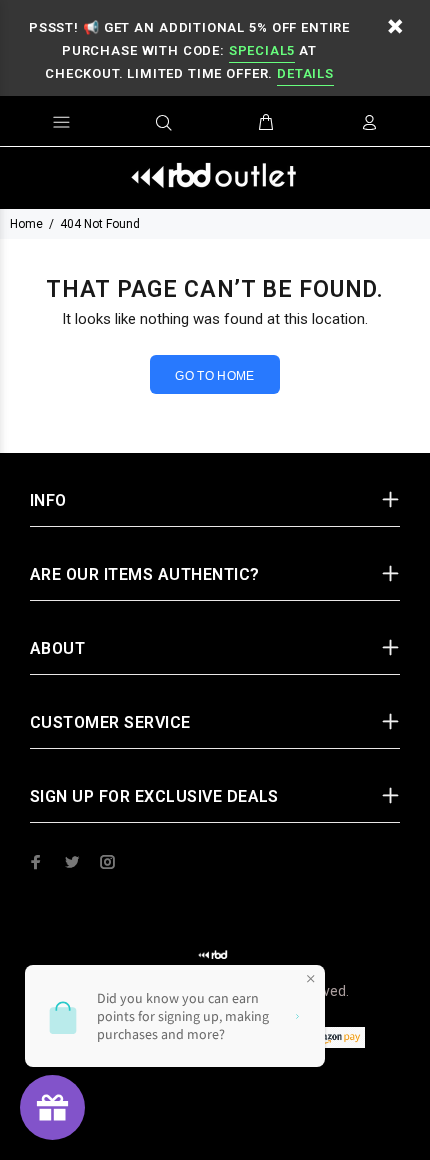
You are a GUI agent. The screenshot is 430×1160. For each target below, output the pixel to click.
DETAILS (305, 73)
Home (26, 224)
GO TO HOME (215, 376)
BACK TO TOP (215, 1116)
